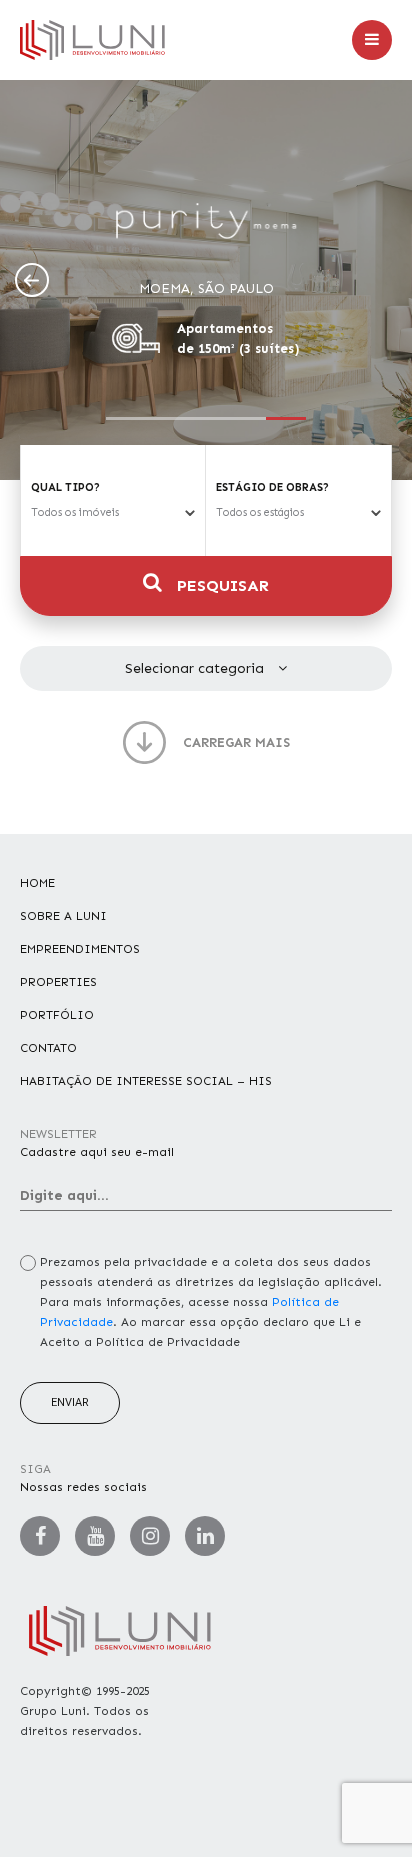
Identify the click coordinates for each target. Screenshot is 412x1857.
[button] (126, 418)
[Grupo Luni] (92, 40)
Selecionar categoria (196, 668)
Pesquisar (220, 585)
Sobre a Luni (63, 916)
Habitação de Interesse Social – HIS (146, 1081)
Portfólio (57, 1015)
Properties (58, 982)
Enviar (70, 1402)
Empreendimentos (80, 949)
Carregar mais (236, 742)
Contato (48, 1048)
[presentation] (32, 280)
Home (37, 883)
